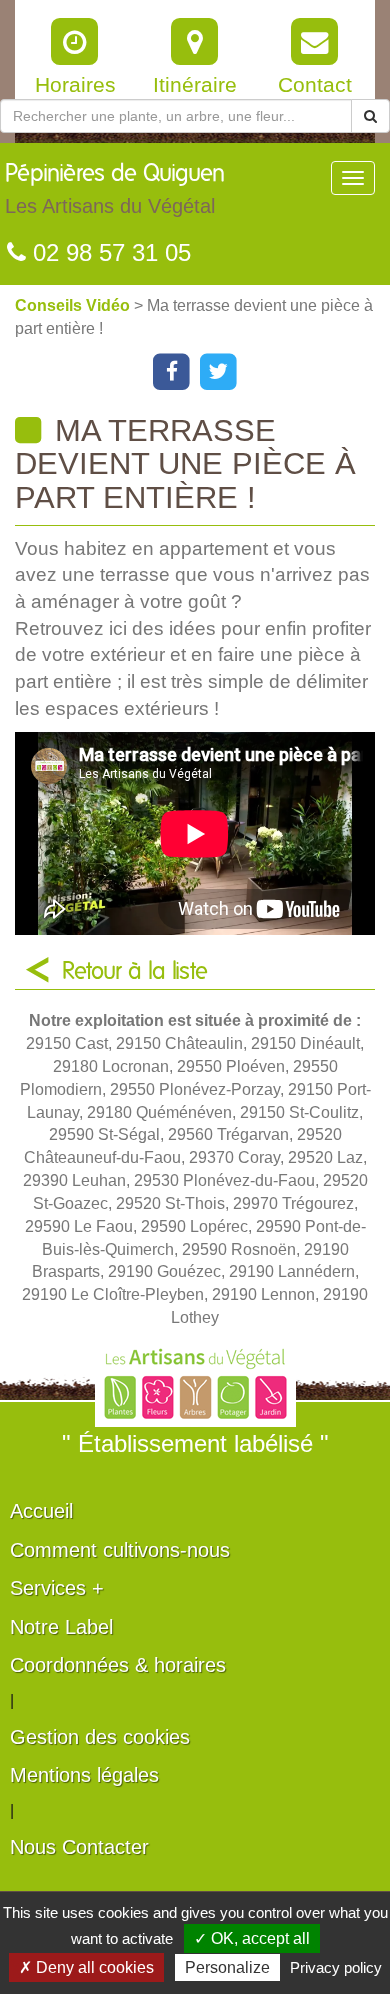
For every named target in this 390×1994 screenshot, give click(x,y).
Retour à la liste (135, 972)
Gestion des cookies (100, 1737)
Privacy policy (336, 1967)
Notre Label (61, 1627)
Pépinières (115, 189)
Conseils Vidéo (74, 305)
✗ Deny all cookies (86, 1967)
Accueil (41, 1511)
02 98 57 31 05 (108, 252)
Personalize (227, 1967)
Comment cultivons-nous (120, 1550)
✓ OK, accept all (252, 1938)
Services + (57, 1588)
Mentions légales (84, 1775)
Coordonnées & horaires (118, 1665)
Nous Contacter (79, 1847)
